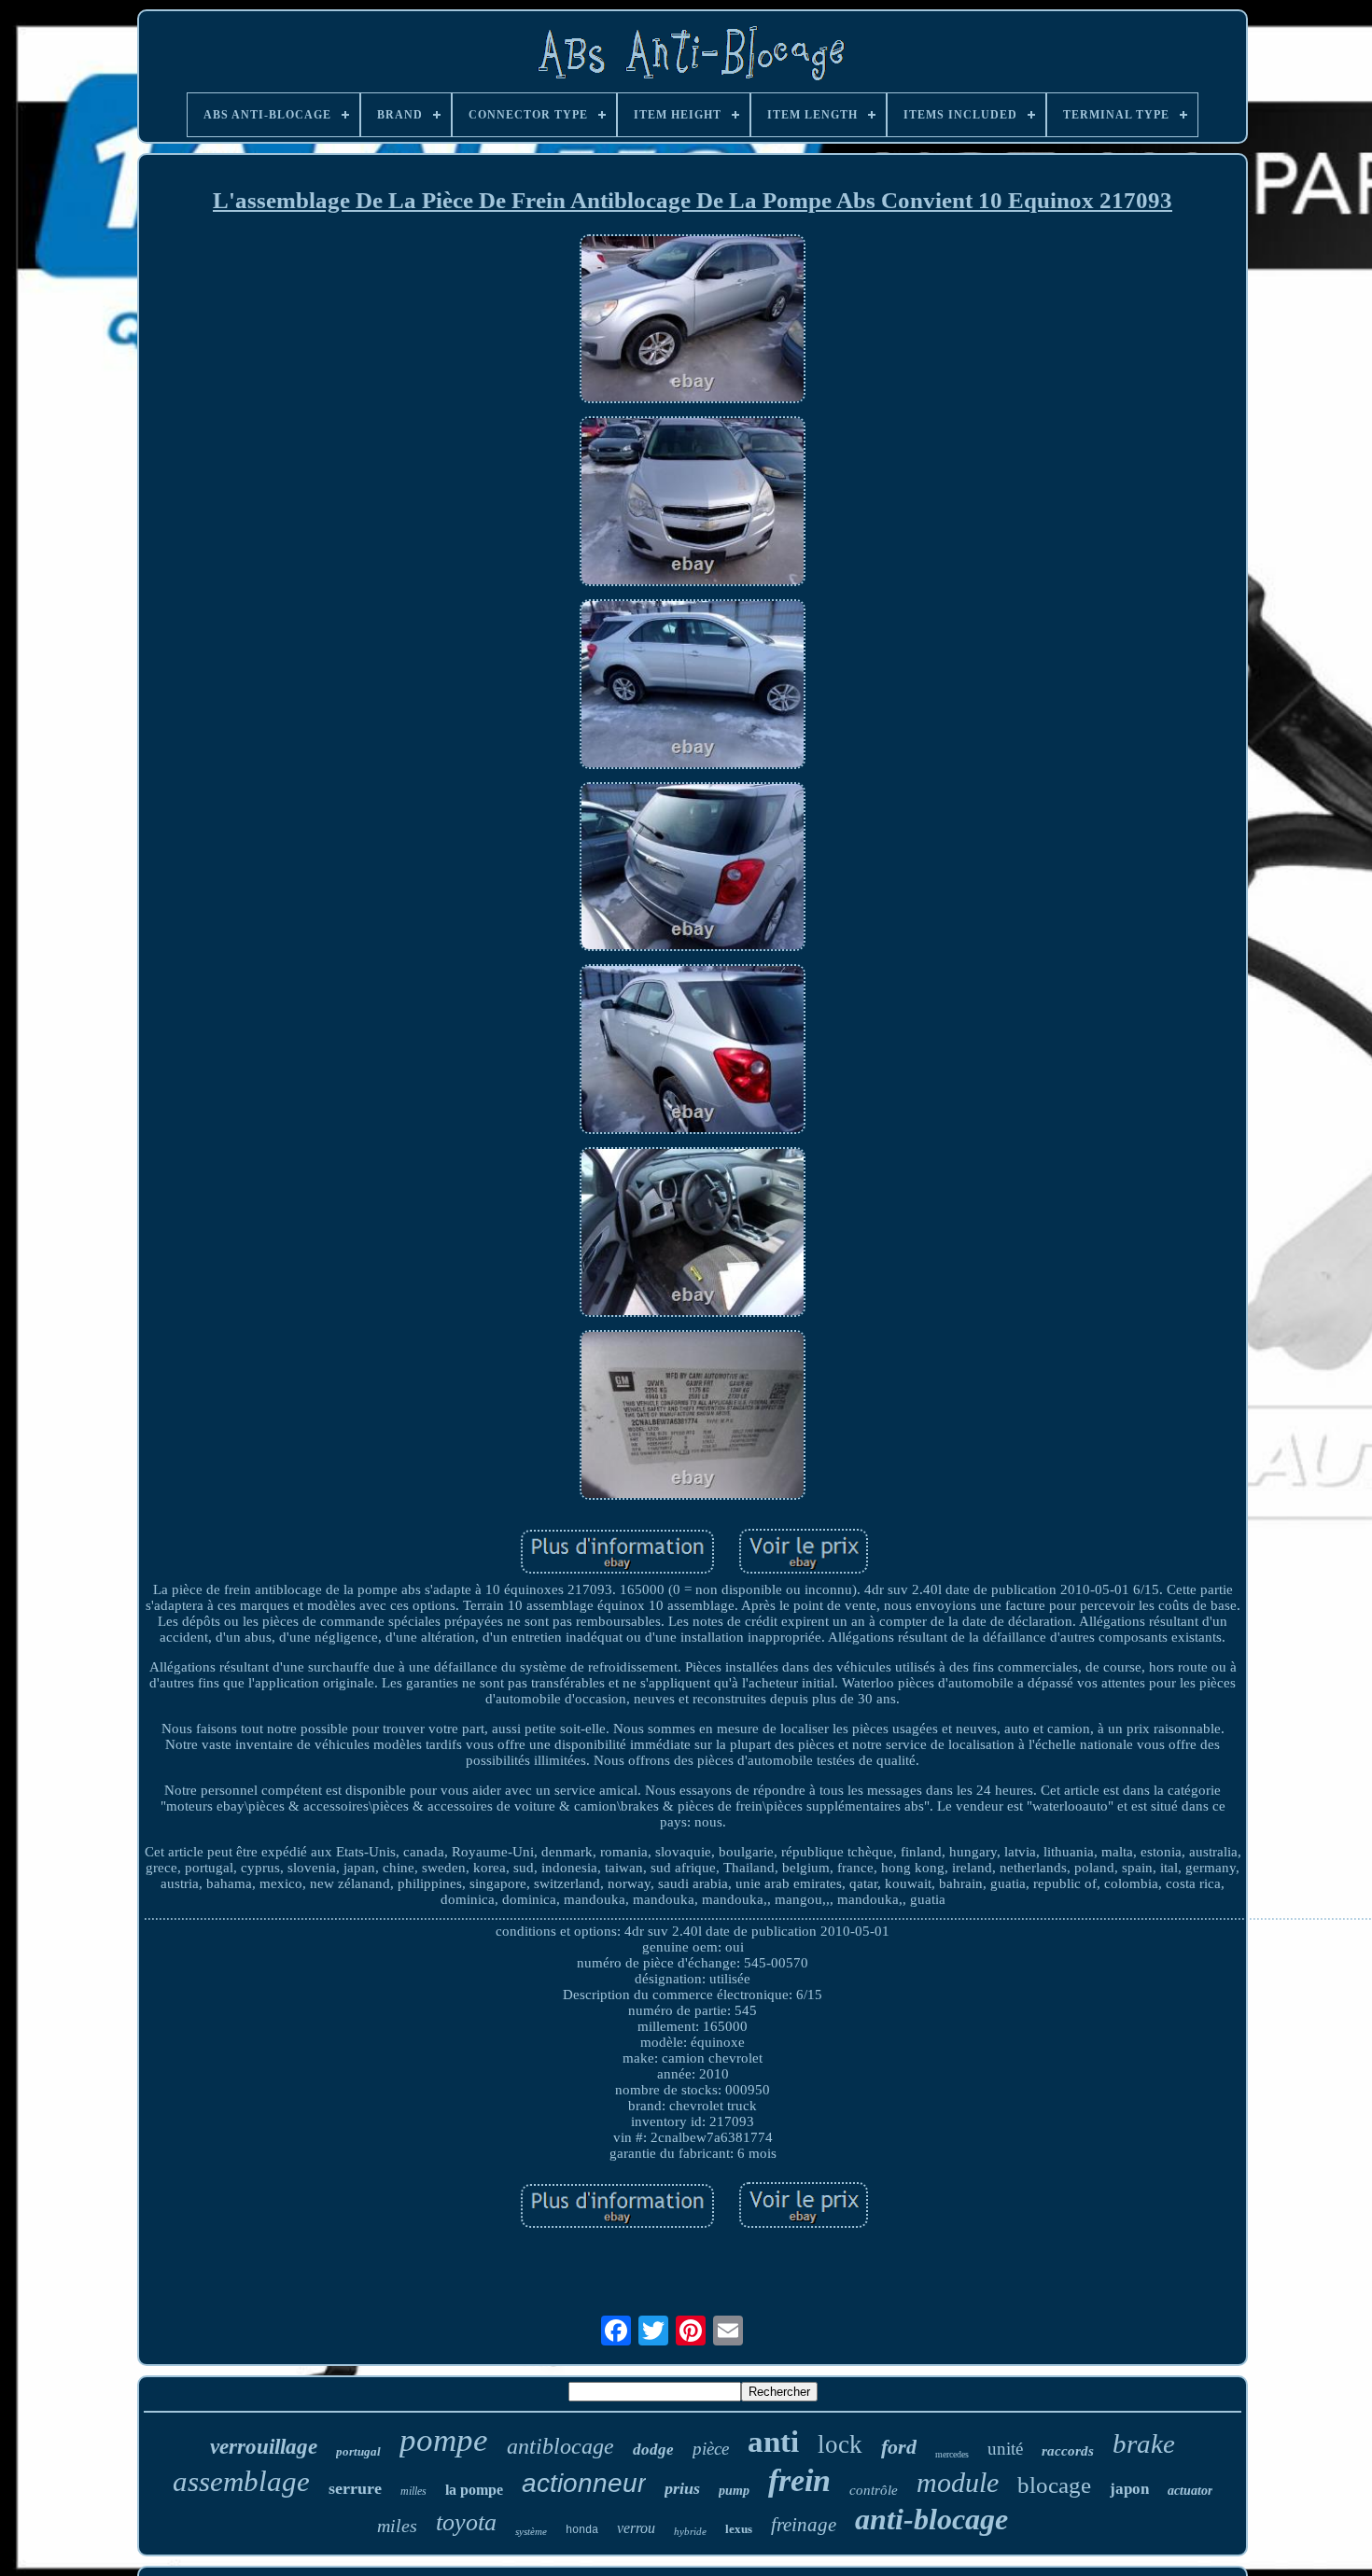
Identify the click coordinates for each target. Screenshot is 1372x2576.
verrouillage (264, 2447)
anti (773, 2442)
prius (682, 2488)
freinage (804, 2525)
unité (1005, 2449)
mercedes (952, 2454)
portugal (358, 2451)
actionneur (584, 2483)
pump (734, 2491)
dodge (653, 2450)
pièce (711, 2449)
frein (799, 2480)
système (531, 2531)
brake (1144, 2443)
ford (899, 2447)
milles (413, 2491)
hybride (690, 2531)
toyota (466, 2522)
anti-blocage (931, 2519)
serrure (355, 2488)
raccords (1068, 2451)
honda (582, 2530)
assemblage (241, 2481)
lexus (739, 2529)
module (958, 2482)
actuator (1190, 2491)
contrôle (874, 2490)
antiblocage (560, 2446)
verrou (636, 2528)
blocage (1054, 2485)
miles (397, 2526)
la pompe (474, 2490)
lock (840, 2444)
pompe (444, 2440)
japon (1129, 2489)
